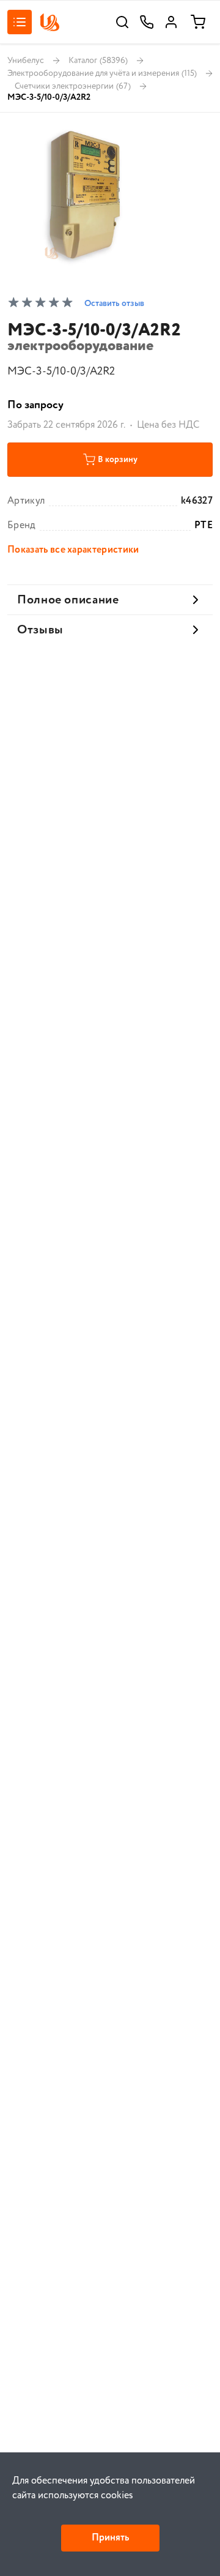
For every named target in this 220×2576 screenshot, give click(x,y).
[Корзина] (198, 22)
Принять (110, 2538)
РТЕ (204, 526)
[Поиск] (122, 22)
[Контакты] (147, 22)
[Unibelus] (50, 22)
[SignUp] (171, 22)
